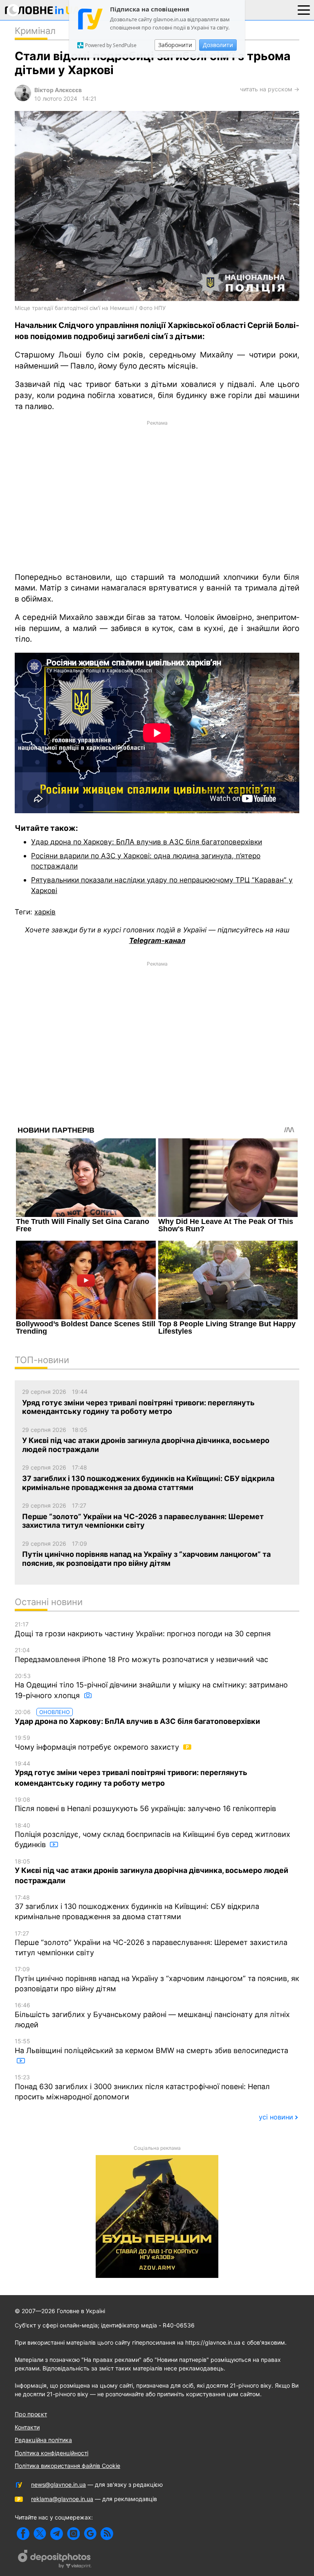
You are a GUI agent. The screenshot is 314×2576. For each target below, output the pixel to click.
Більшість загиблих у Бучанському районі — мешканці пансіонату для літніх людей (152, 2015)
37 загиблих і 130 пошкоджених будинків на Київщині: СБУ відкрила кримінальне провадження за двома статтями (137, 1908)
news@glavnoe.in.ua (58, 2484)
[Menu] (304, 9)
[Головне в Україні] (43, 12)
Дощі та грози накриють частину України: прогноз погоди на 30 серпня (143, 1629)
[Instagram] (73, 2534)
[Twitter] (40, 2534)
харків (45, 912)
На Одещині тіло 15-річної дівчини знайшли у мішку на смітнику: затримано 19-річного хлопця (151, 1686)
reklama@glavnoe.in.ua (62, 2499)
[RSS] (107, 2534)
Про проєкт (31, 2414)
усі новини (276, 2117)
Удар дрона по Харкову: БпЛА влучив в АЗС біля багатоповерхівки (147, 842)
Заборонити (175, 45)
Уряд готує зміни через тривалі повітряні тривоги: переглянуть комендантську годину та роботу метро (131, 1774)
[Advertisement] (157, 495)
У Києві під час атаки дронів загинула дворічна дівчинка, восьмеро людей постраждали (151, 1872)
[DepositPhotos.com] (55, 2560)
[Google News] (90, 2534)
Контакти (27, 2427)
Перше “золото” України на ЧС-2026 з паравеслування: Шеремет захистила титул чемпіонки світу (151, 1944)
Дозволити (218, 45)
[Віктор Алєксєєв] (23, 99)
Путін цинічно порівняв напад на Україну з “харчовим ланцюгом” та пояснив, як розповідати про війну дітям (157, 1979)
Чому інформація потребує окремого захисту (98, 1743)
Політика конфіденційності (52, 2453)
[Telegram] (57, 2534)
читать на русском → (270, 89)
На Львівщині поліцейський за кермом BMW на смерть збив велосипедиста (151, 2046)
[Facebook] (23, 2534)
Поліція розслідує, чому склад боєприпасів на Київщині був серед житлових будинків (153, 1835)
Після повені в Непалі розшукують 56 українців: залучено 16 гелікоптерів (145, 1805)
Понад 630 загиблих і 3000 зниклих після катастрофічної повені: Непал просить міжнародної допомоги (142, 2087)
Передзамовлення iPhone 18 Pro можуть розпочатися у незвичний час (141, 1655)
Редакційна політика (43, 2440)
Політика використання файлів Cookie (67, 2466)
